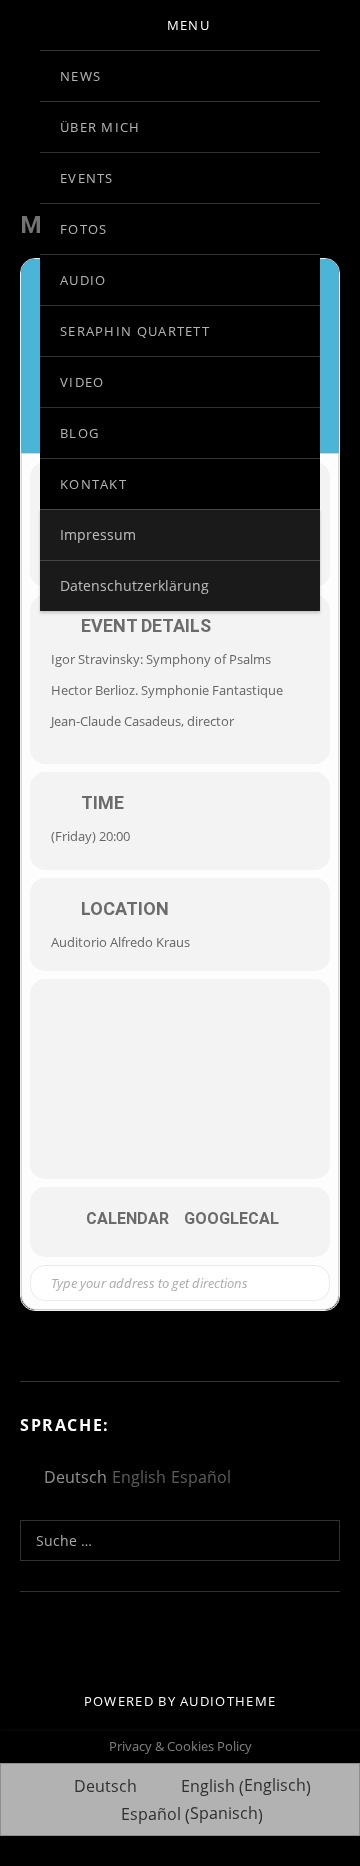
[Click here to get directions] (299, 1283)
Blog (79, 433)
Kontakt (93, 484)
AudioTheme (228, 1701)
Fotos (84, 229)
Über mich (100, 127)
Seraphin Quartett (135, 331)
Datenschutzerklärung (134, 585)
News (80, 76)
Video (82, 382)
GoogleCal (231, 1219)
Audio (83, 280)
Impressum (98, 534)
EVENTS (87, 178)
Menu (188, 25)
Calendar (127, 1219)
